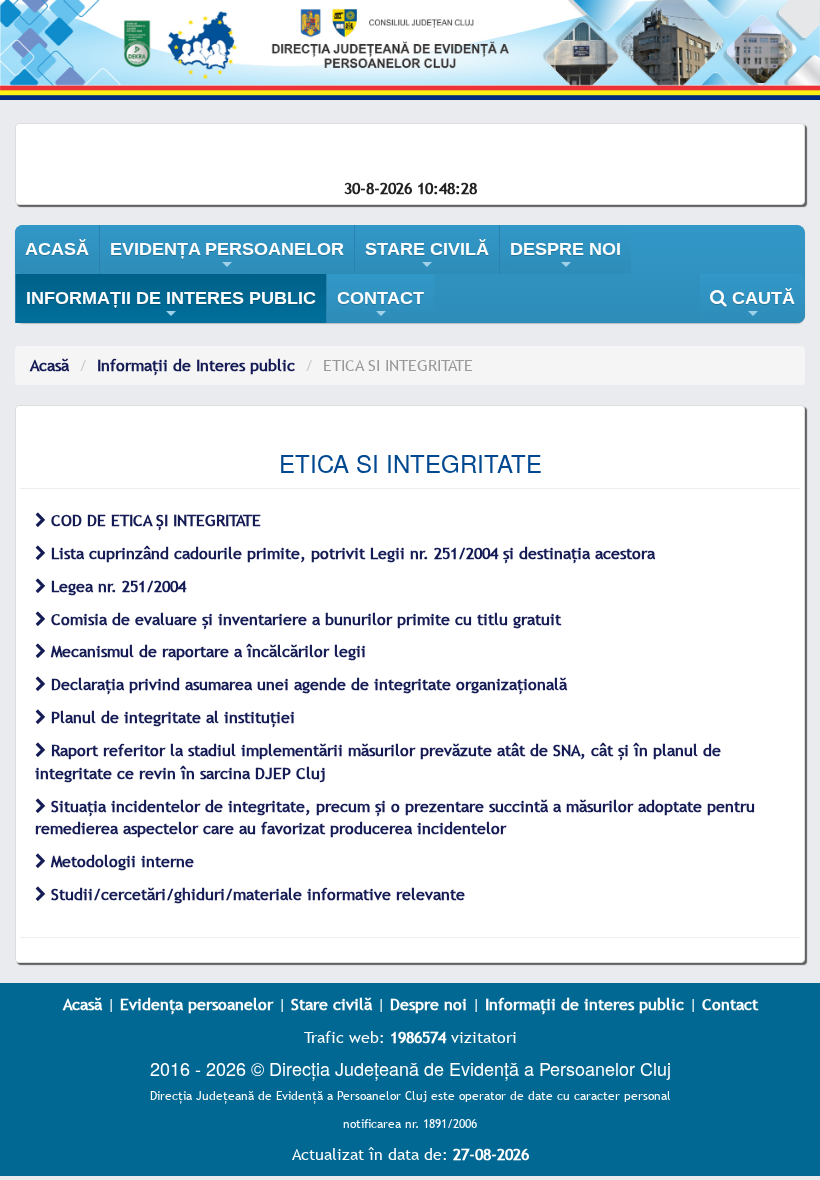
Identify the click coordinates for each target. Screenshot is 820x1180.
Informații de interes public (584, 1004)
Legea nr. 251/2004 (116, 586)
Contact (730, 1004)
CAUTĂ (761, 305)
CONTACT (380, 305)
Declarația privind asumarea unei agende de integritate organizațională (306, 684)
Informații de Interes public (196, 365)
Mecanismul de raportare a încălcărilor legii (206, 651)
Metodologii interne (120, 861)
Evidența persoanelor (196, 1004)
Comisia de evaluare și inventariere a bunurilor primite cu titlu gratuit (303, 619)
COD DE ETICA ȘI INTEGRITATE (153, 520)
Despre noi (428, 1004)
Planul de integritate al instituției (170, 717)
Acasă (49, 365)
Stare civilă (331, 1004)
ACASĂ (57, 249)
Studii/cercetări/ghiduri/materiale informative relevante (255, 894)
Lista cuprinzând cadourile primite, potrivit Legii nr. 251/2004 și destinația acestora (350, 553)
